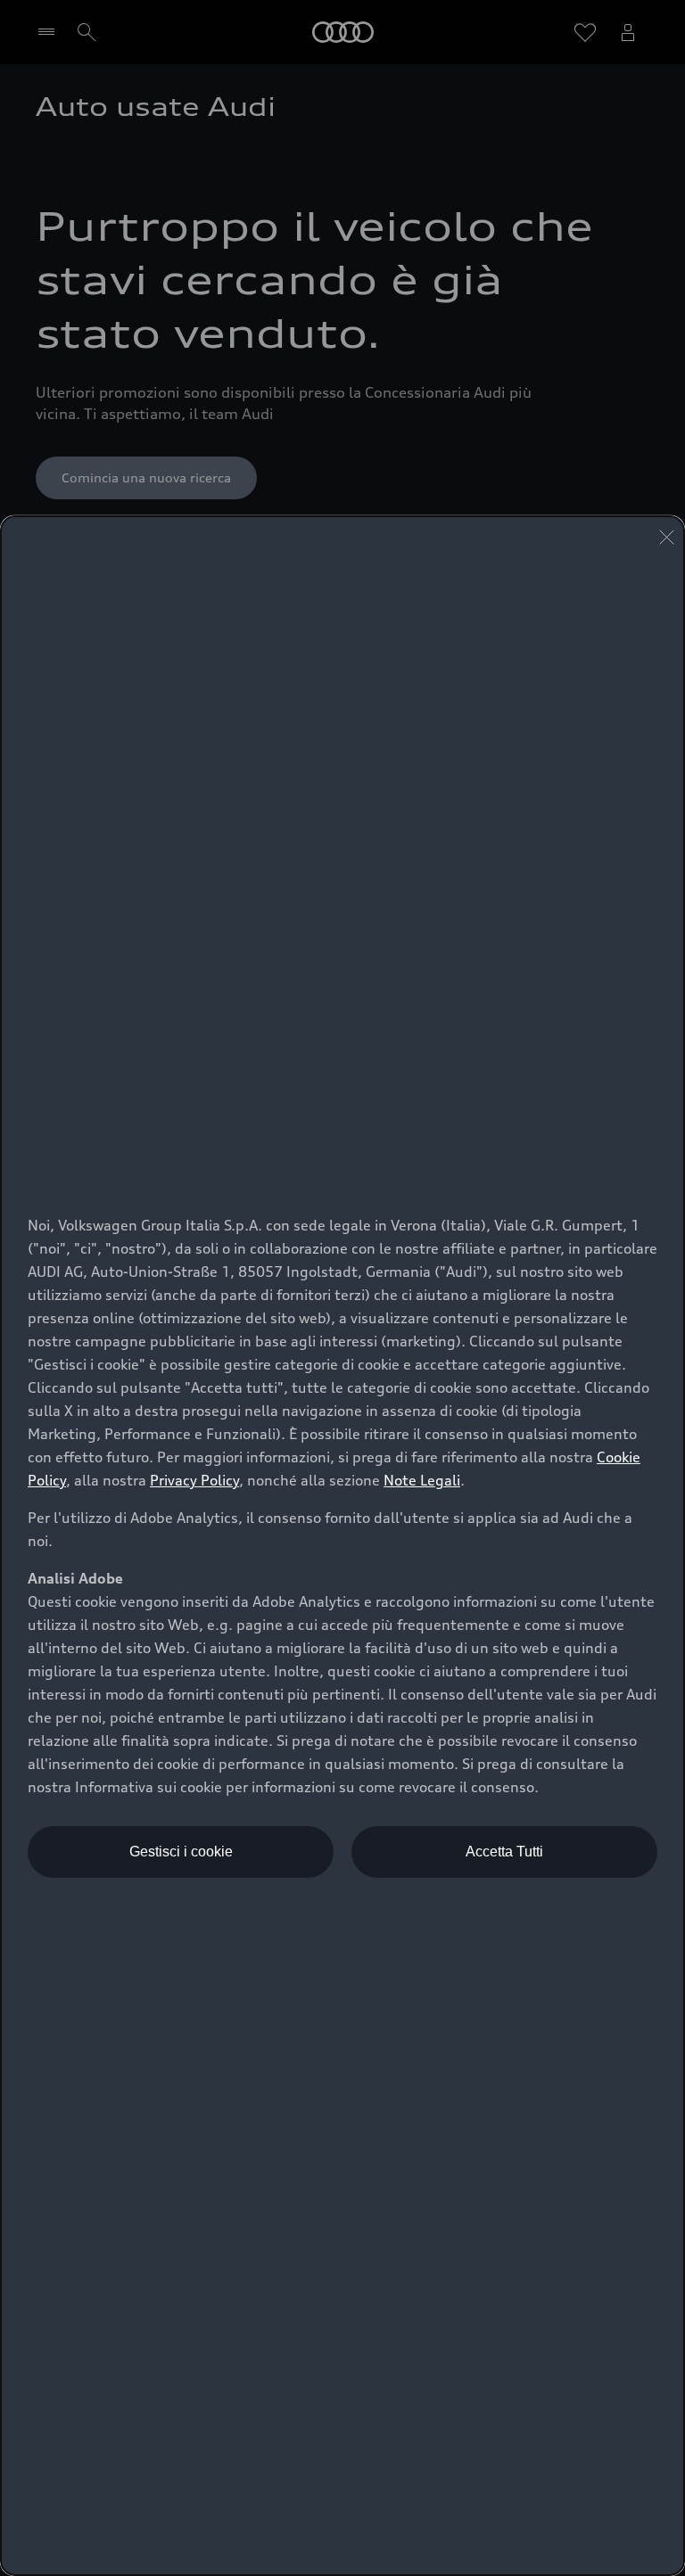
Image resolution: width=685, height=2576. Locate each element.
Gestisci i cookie (181, 1852)
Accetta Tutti (504, 1852)
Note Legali (422, 1480)
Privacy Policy (194, 1480)
